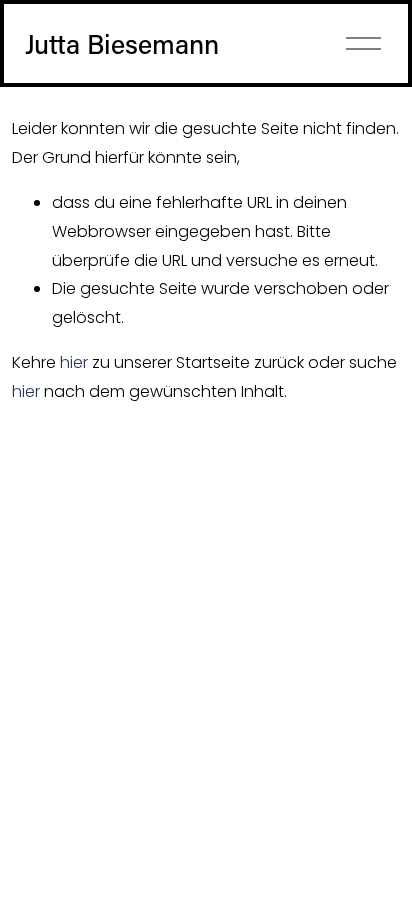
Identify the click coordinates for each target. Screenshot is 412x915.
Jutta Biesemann (122, 43)
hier (74, 362)
